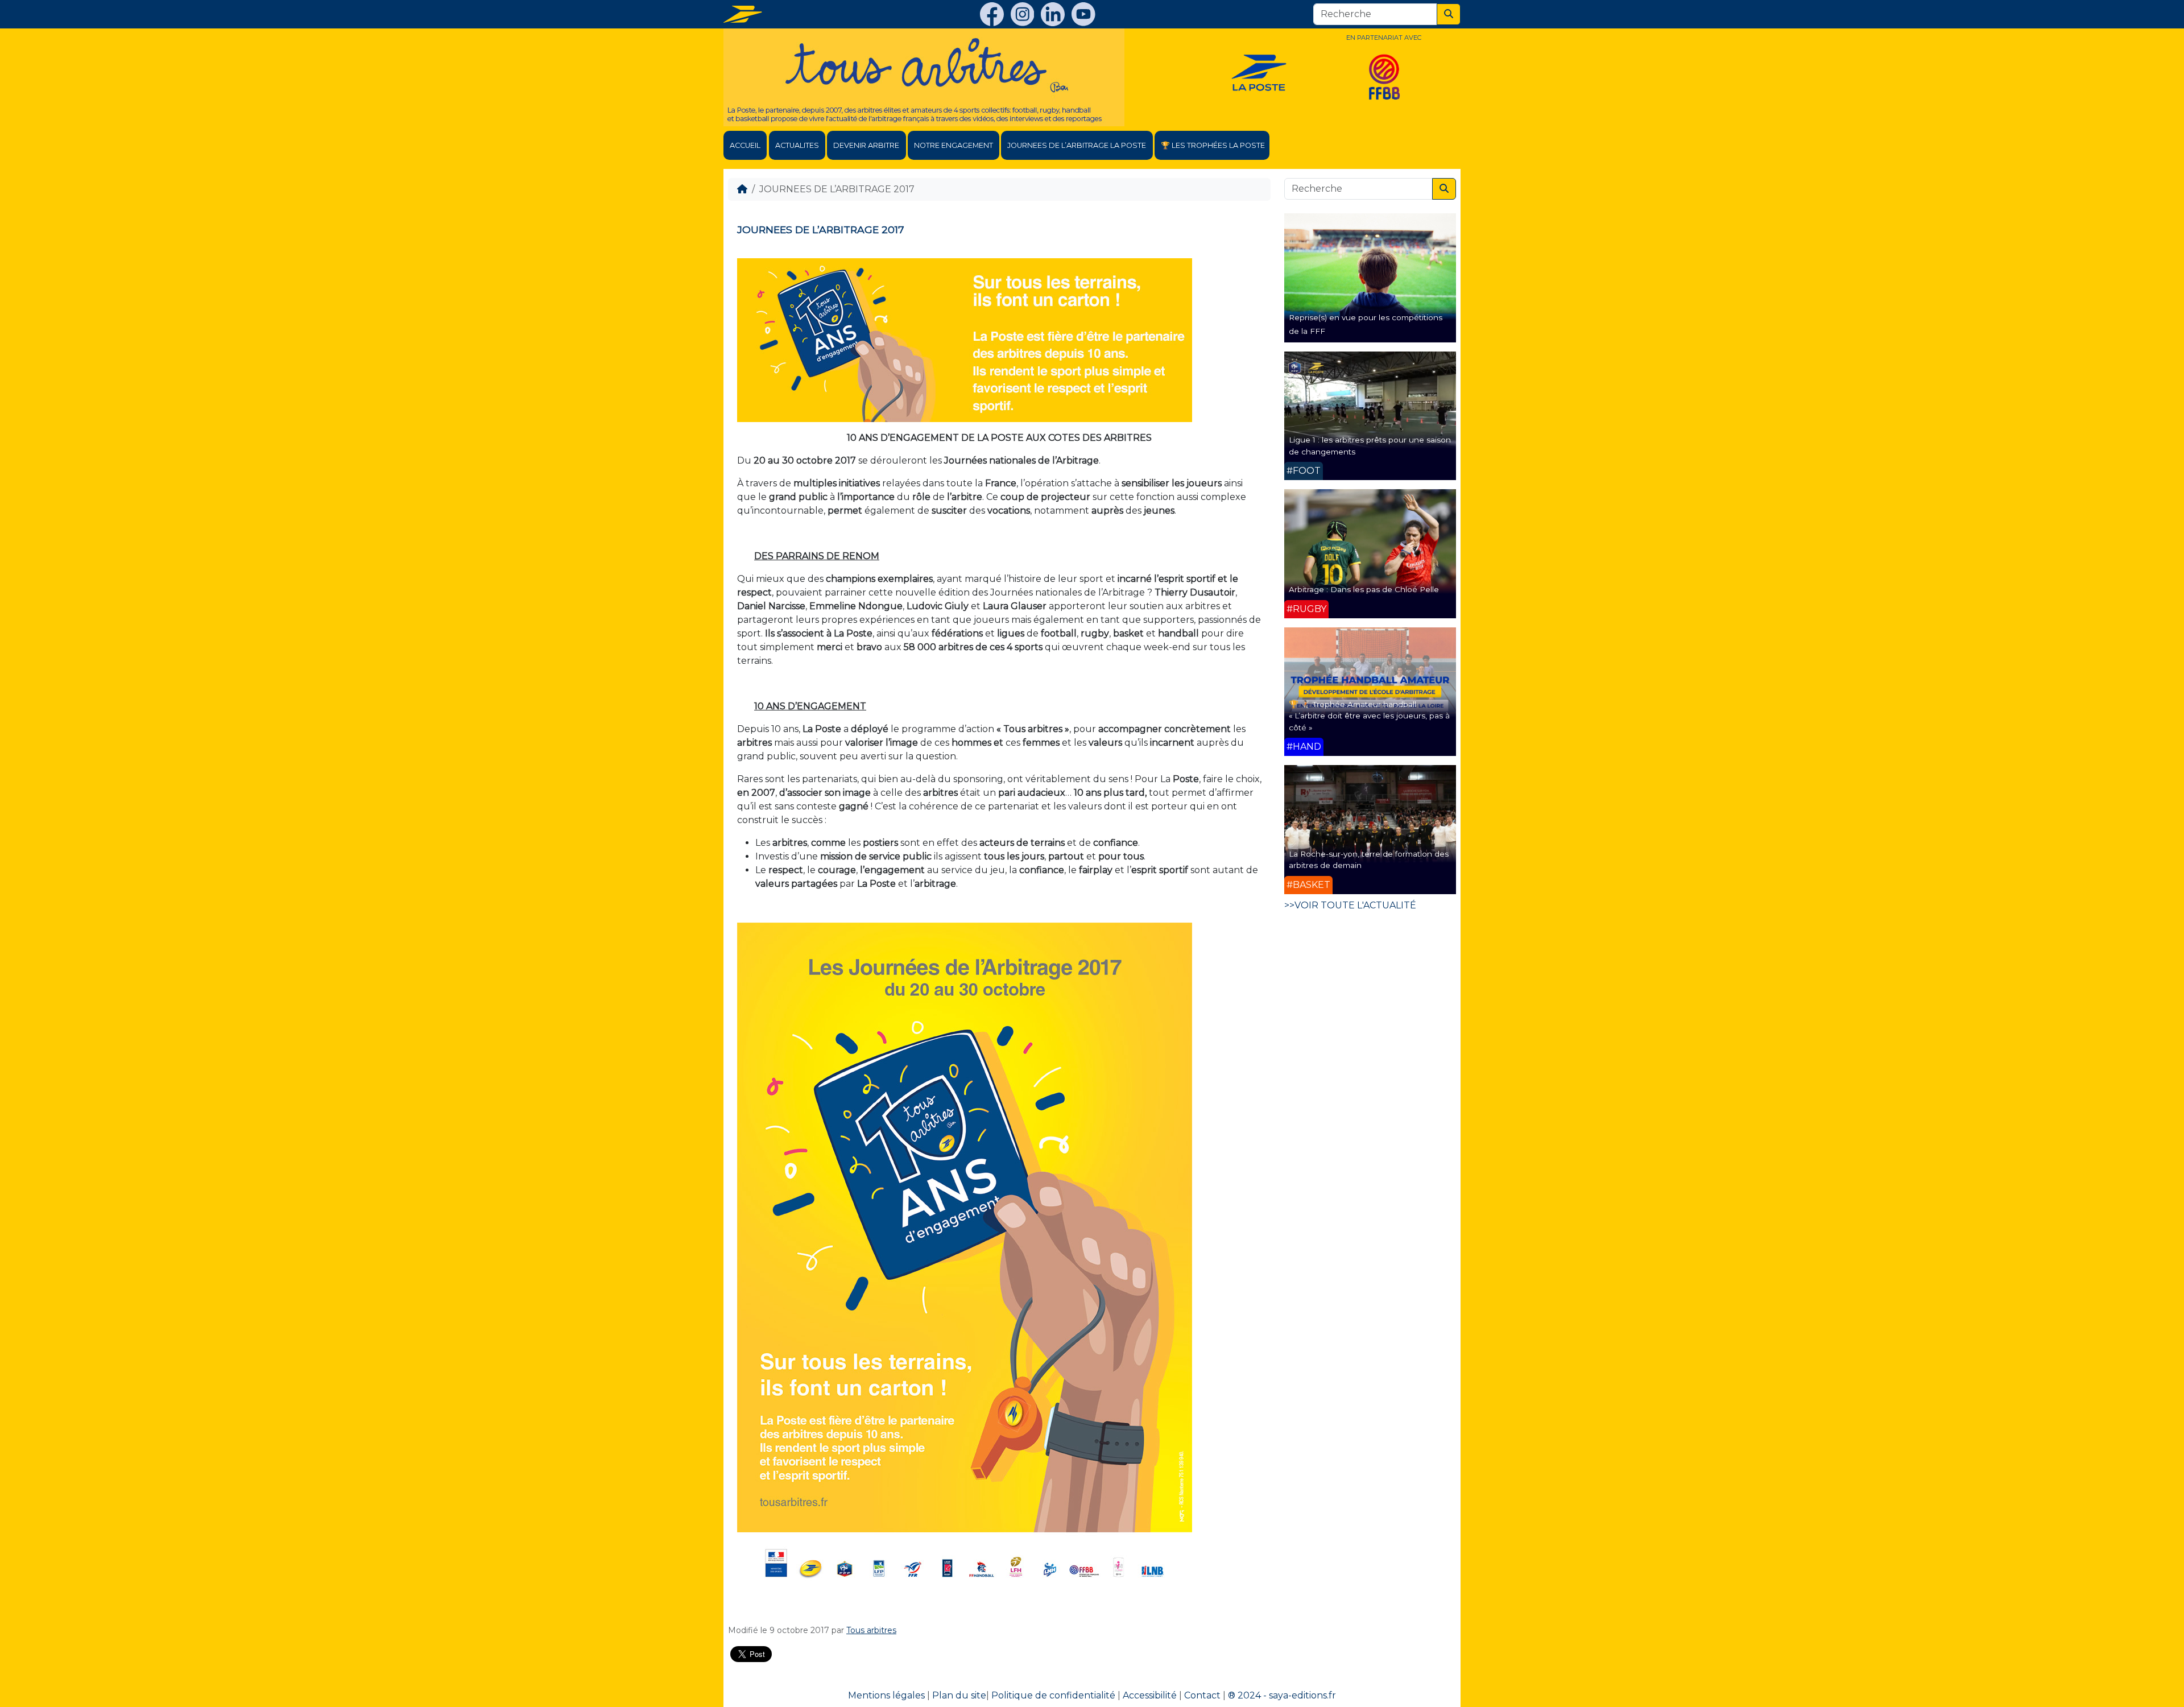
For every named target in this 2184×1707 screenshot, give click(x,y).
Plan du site (959, 1695)
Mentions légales (886, 1695)
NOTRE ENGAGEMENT (954, 145)
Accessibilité (1150, 1695)
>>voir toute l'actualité (1350, 905)
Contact (1202, 1695)
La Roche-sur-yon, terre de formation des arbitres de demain (1369, 859)
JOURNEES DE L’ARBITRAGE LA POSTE (1077, 145)
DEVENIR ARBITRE (866, 145)
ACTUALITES (797, 145)
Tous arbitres (871, 1630)
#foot (1304, 471)
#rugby (1306, 609)
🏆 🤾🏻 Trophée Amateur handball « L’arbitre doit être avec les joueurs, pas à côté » (1369, 716)
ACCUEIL (745, 145)
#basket (1308, 885)
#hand (1304, 747)
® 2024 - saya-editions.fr (1282, 1695)
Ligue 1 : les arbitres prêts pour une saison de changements (1370, 445)
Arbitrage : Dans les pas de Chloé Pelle (1364, 589)
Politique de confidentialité (1053, 1695)
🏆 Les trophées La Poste (1213, 145)
